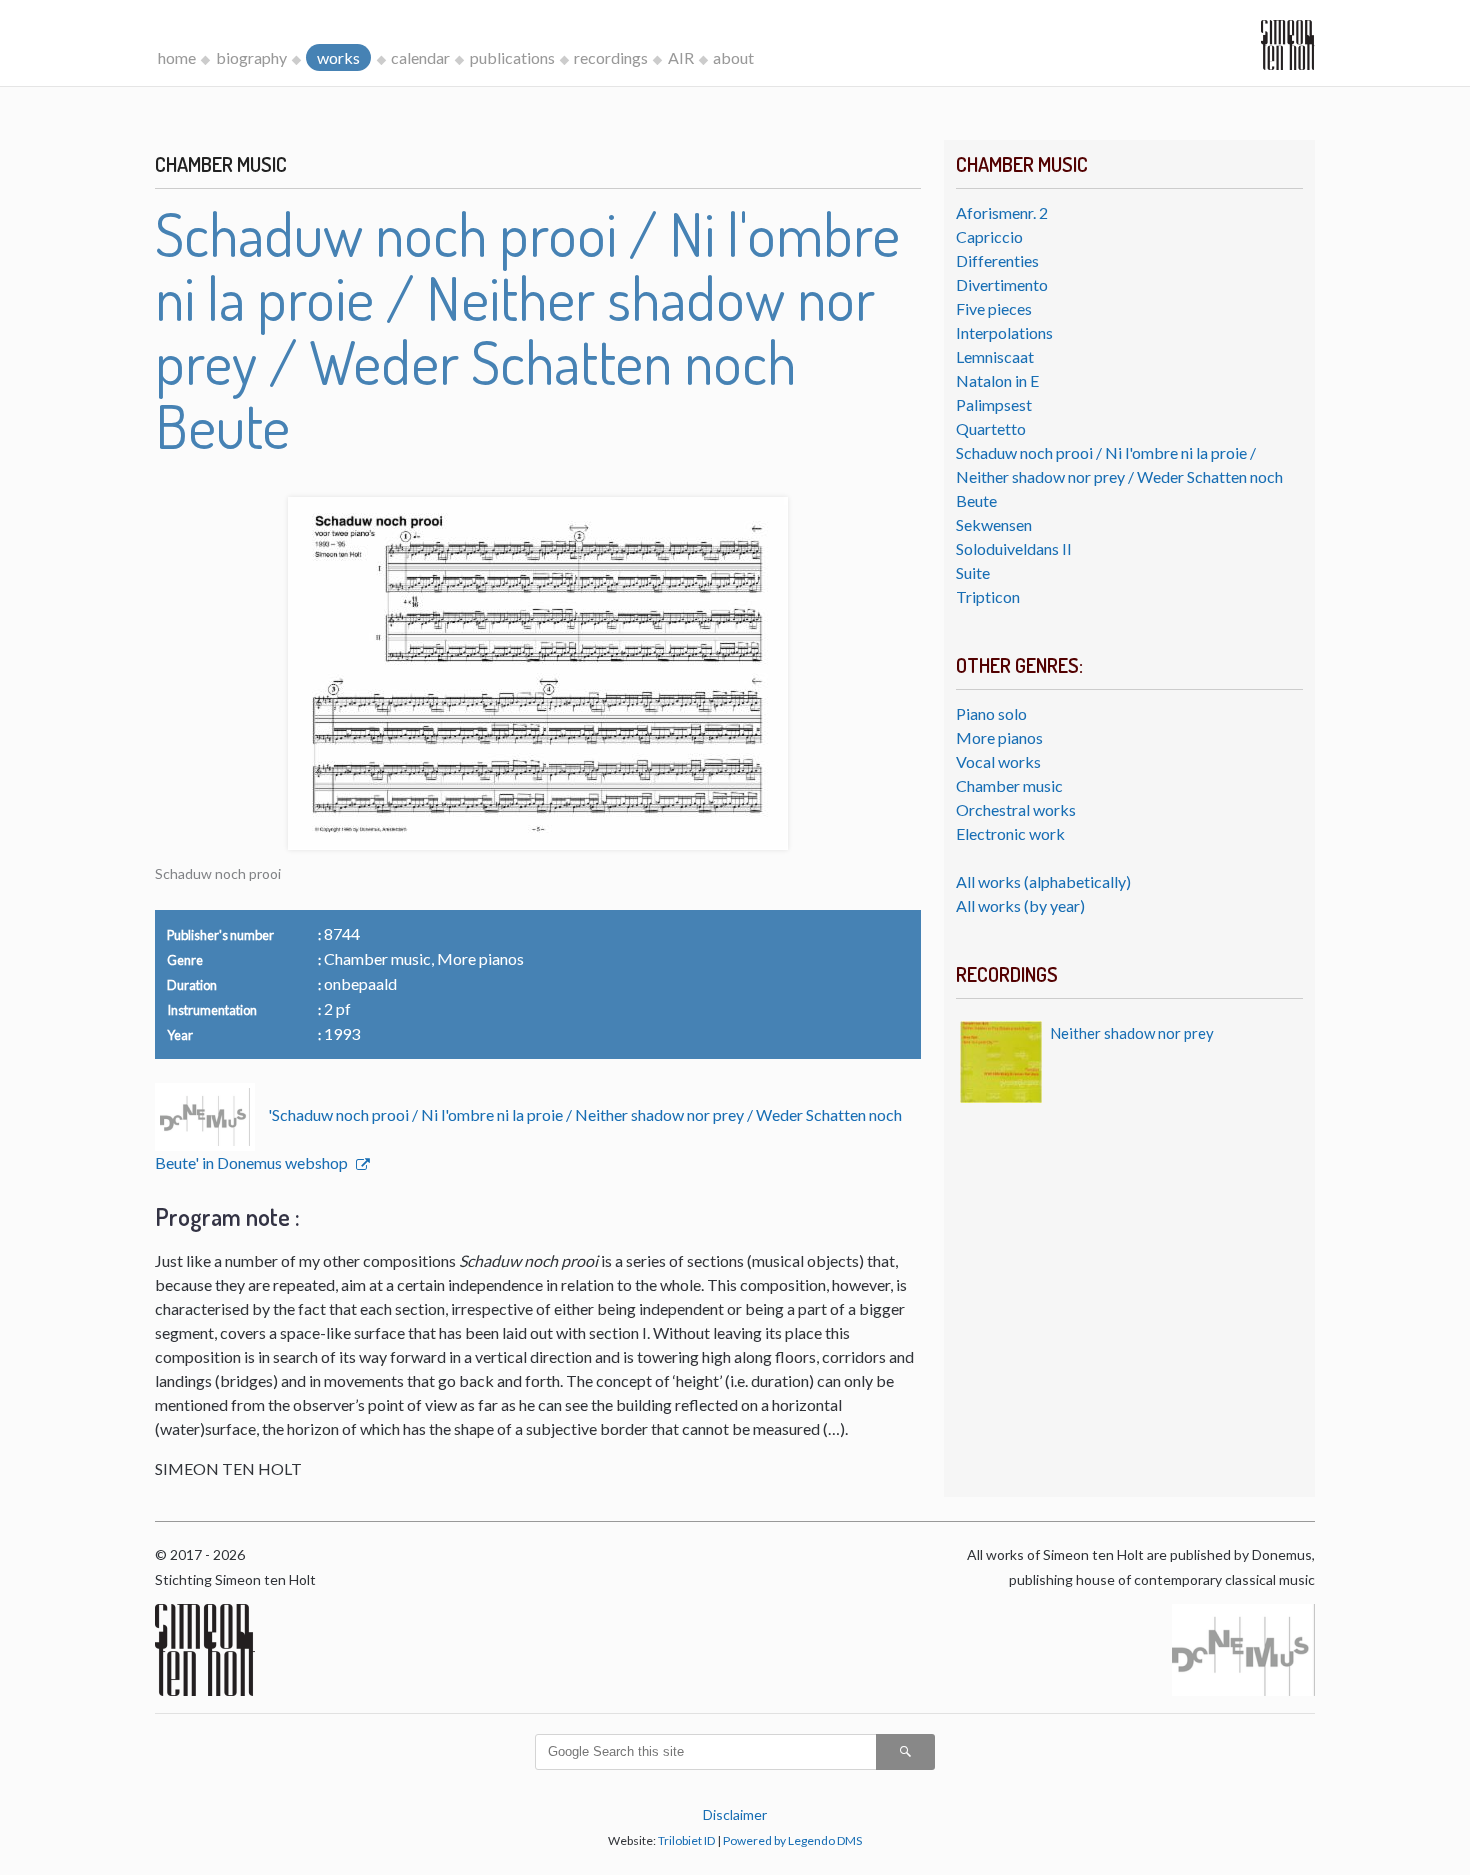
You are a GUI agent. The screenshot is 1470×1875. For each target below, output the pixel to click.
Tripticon (988, 596)
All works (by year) (1020, 905)
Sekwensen (994, 524)
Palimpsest (994, 404)
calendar (420, 57)
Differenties (997, 260)
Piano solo (991, 713)
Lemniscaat (995, 356)
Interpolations (1004, 332)
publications (512, 57)
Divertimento (1002, 284)
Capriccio (989, 236)
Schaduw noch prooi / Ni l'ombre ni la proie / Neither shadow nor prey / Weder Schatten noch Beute (1119, 476)
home (177, 57)
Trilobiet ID (686, 1840)
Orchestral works (1016, 809)
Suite (973, 572)
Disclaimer (735, 1814)
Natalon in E (997, 380)
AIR (681, 57)
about (733, 57)
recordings (611, 57)
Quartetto (991, 428)
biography (251, 57)
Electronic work (1010, 833)
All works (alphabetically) (1043, 881)
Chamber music (1009, 785)
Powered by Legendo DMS (792, 1840)
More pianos (999, 737)
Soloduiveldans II (1014, 548)
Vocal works (998, 761)
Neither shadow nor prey (1132, 1033)
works (338, 57)
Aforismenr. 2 (1002, 212)
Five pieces (994, 308)
